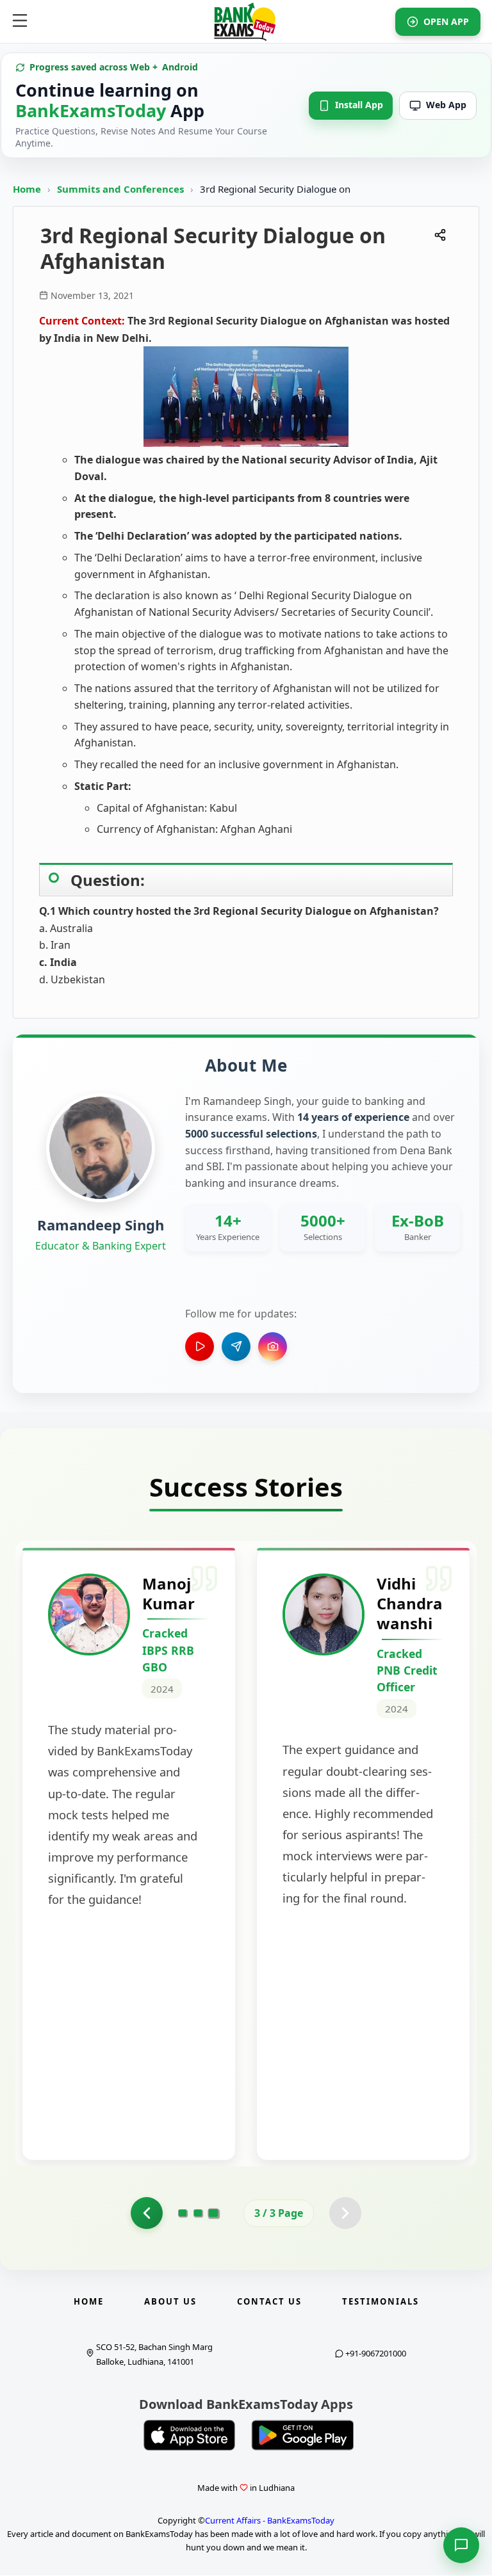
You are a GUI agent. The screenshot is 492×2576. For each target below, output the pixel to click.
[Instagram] (273, 1347)
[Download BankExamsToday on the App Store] (190, 2435)
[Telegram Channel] (236, 1347)
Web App (446, 105)
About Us (170, 2301)
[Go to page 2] (147, 2213)
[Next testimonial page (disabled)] (345, 2213)
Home (27, 189)
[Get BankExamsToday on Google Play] (302, 2435)
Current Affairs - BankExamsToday (270, 2520)
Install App (359, 105)
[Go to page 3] (214, 2213)
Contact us (269, 2301)
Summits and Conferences (122, 189)
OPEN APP (446, 21)
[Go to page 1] (183, 2213)
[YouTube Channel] (200, 1347)
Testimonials (381, 2301)
